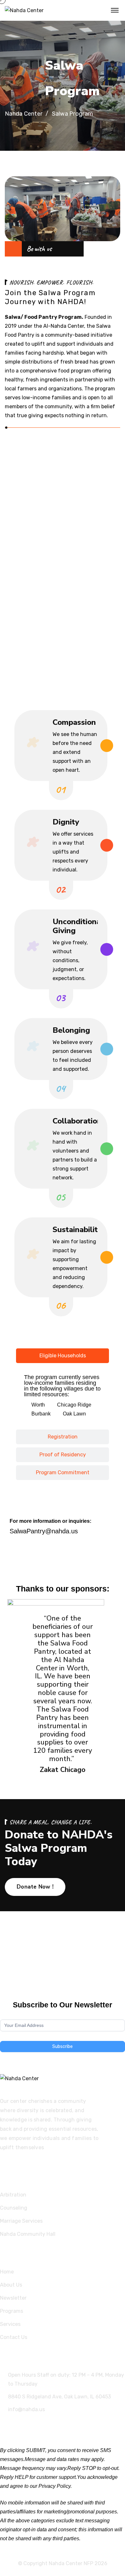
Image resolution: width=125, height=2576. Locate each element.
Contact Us (14, 2337)
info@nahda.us (26, 2409)
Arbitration (13, 2195)
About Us (11, 2285)
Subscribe (63, 2047)
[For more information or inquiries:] (18, 1504)
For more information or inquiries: (50, 1521)
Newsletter (13, 2298)
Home (7, 2272)
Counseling (14, 2208)
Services (10, 2324)
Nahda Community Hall (28, 2234)
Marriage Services (21, 2221)
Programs (12, 2311)
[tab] (63, 1356)
